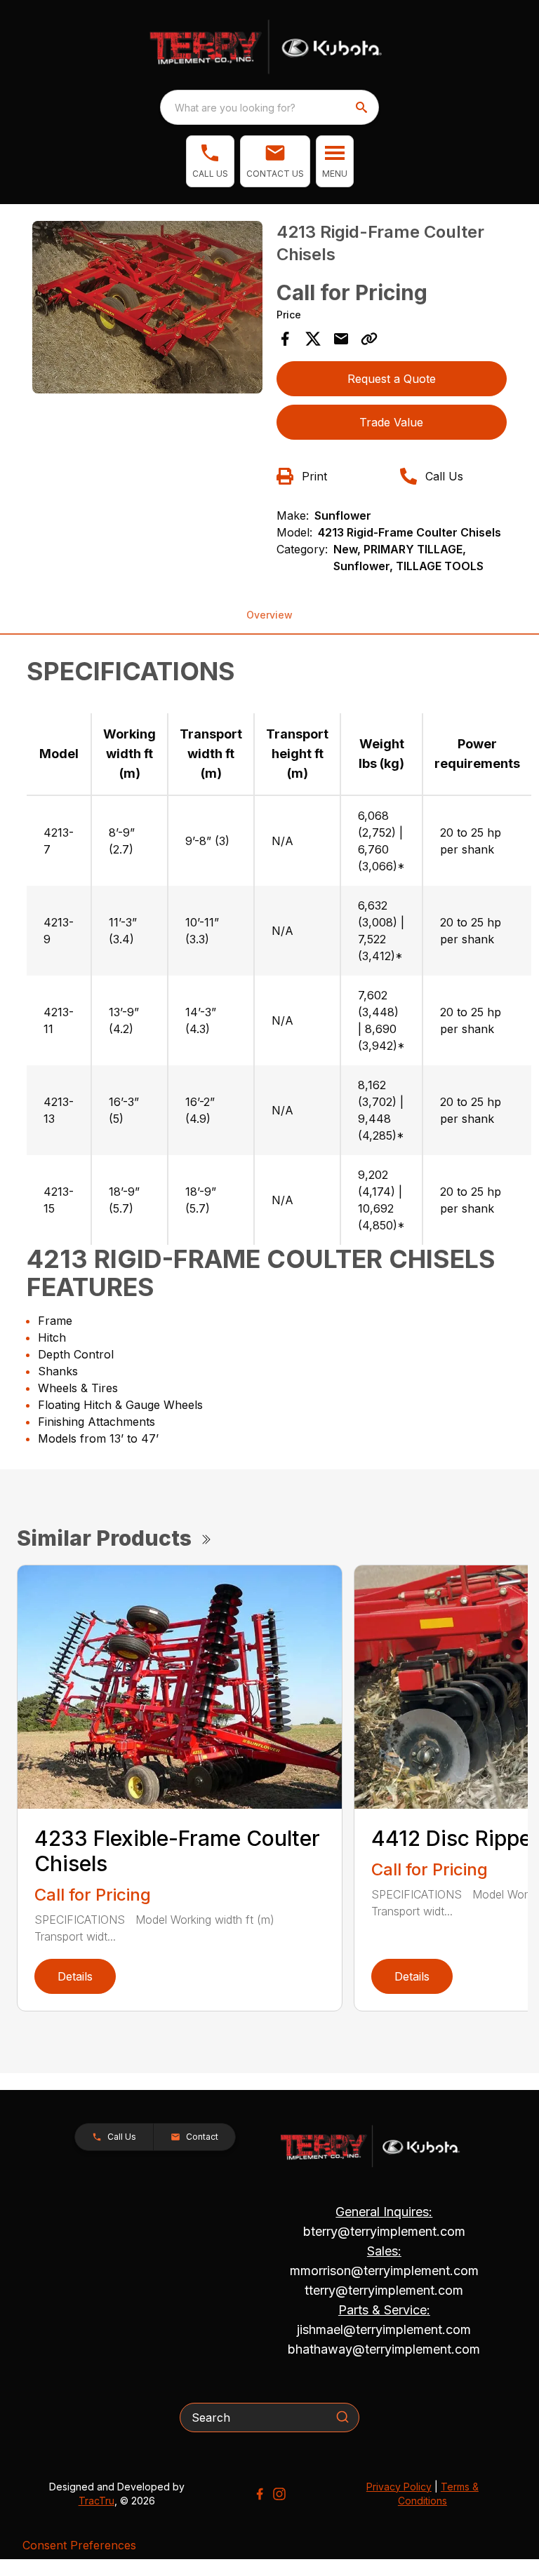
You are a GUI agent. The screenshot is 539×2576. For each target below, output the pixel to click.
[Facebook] (260, 2494)
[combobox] (269, 107)
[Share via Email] (341, 339)
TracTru (97, 2501)
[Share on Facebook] (285, 339)
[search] (363, 107)
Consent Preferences (79, 2545)
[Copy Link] (369, 339)
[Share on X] (313, 339)
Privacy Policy (399, 2487)
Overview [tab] (269, 615)
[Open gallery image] (147, 307)
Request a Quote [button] (392, 379)
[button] (210, 161)
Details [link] (75, 1976)
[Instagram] (279, 2494)
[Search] (342, 2417)
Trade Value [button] (391, 422)
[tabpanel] (147, 309)
